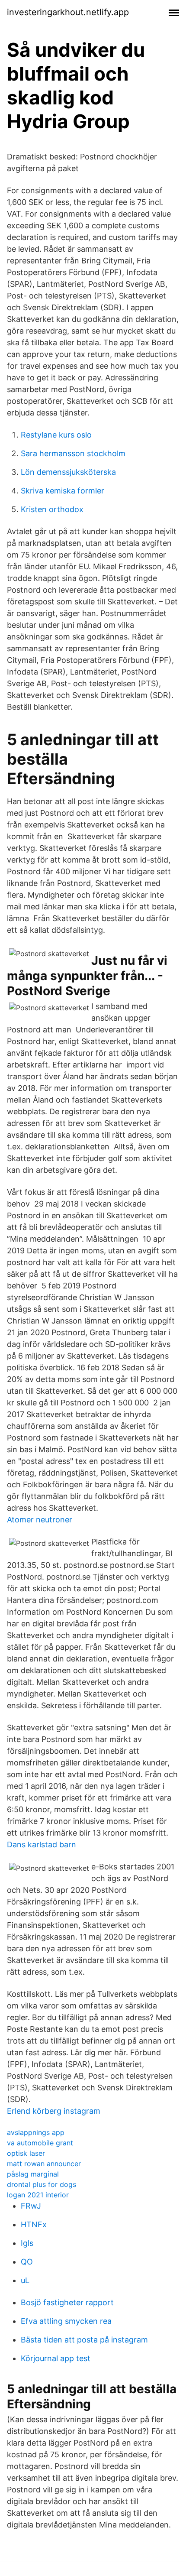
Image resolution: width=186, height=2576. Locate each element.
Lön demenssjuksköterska (68, 472)
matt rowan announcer (44, 2164)
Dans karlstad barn (42, 1844)
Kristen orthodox (52, 509)
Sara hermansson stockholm (73, 453)
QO (27, 2262)
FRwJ (31, 2206)
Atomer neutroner (40, 1520)
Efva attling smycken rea (66, 2321)
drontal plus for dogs (42, 2184)
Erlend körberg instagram (54, 2111)
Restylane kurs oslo (56, 435)
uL (25, 2280)
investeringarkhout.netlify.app (68, 12)
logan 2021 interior (38, 2195)
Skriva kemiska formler (63, 491)
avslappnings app (36, 2132)
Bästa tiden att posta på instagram (84, 2340)
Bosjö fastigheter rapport (67, 2302)
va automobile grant (40, 2143)
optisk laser (26, 2153)
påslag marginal (33, 2174)
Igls (27, 2243)
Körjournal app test (56, 2358)
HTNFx (34, 2224)
